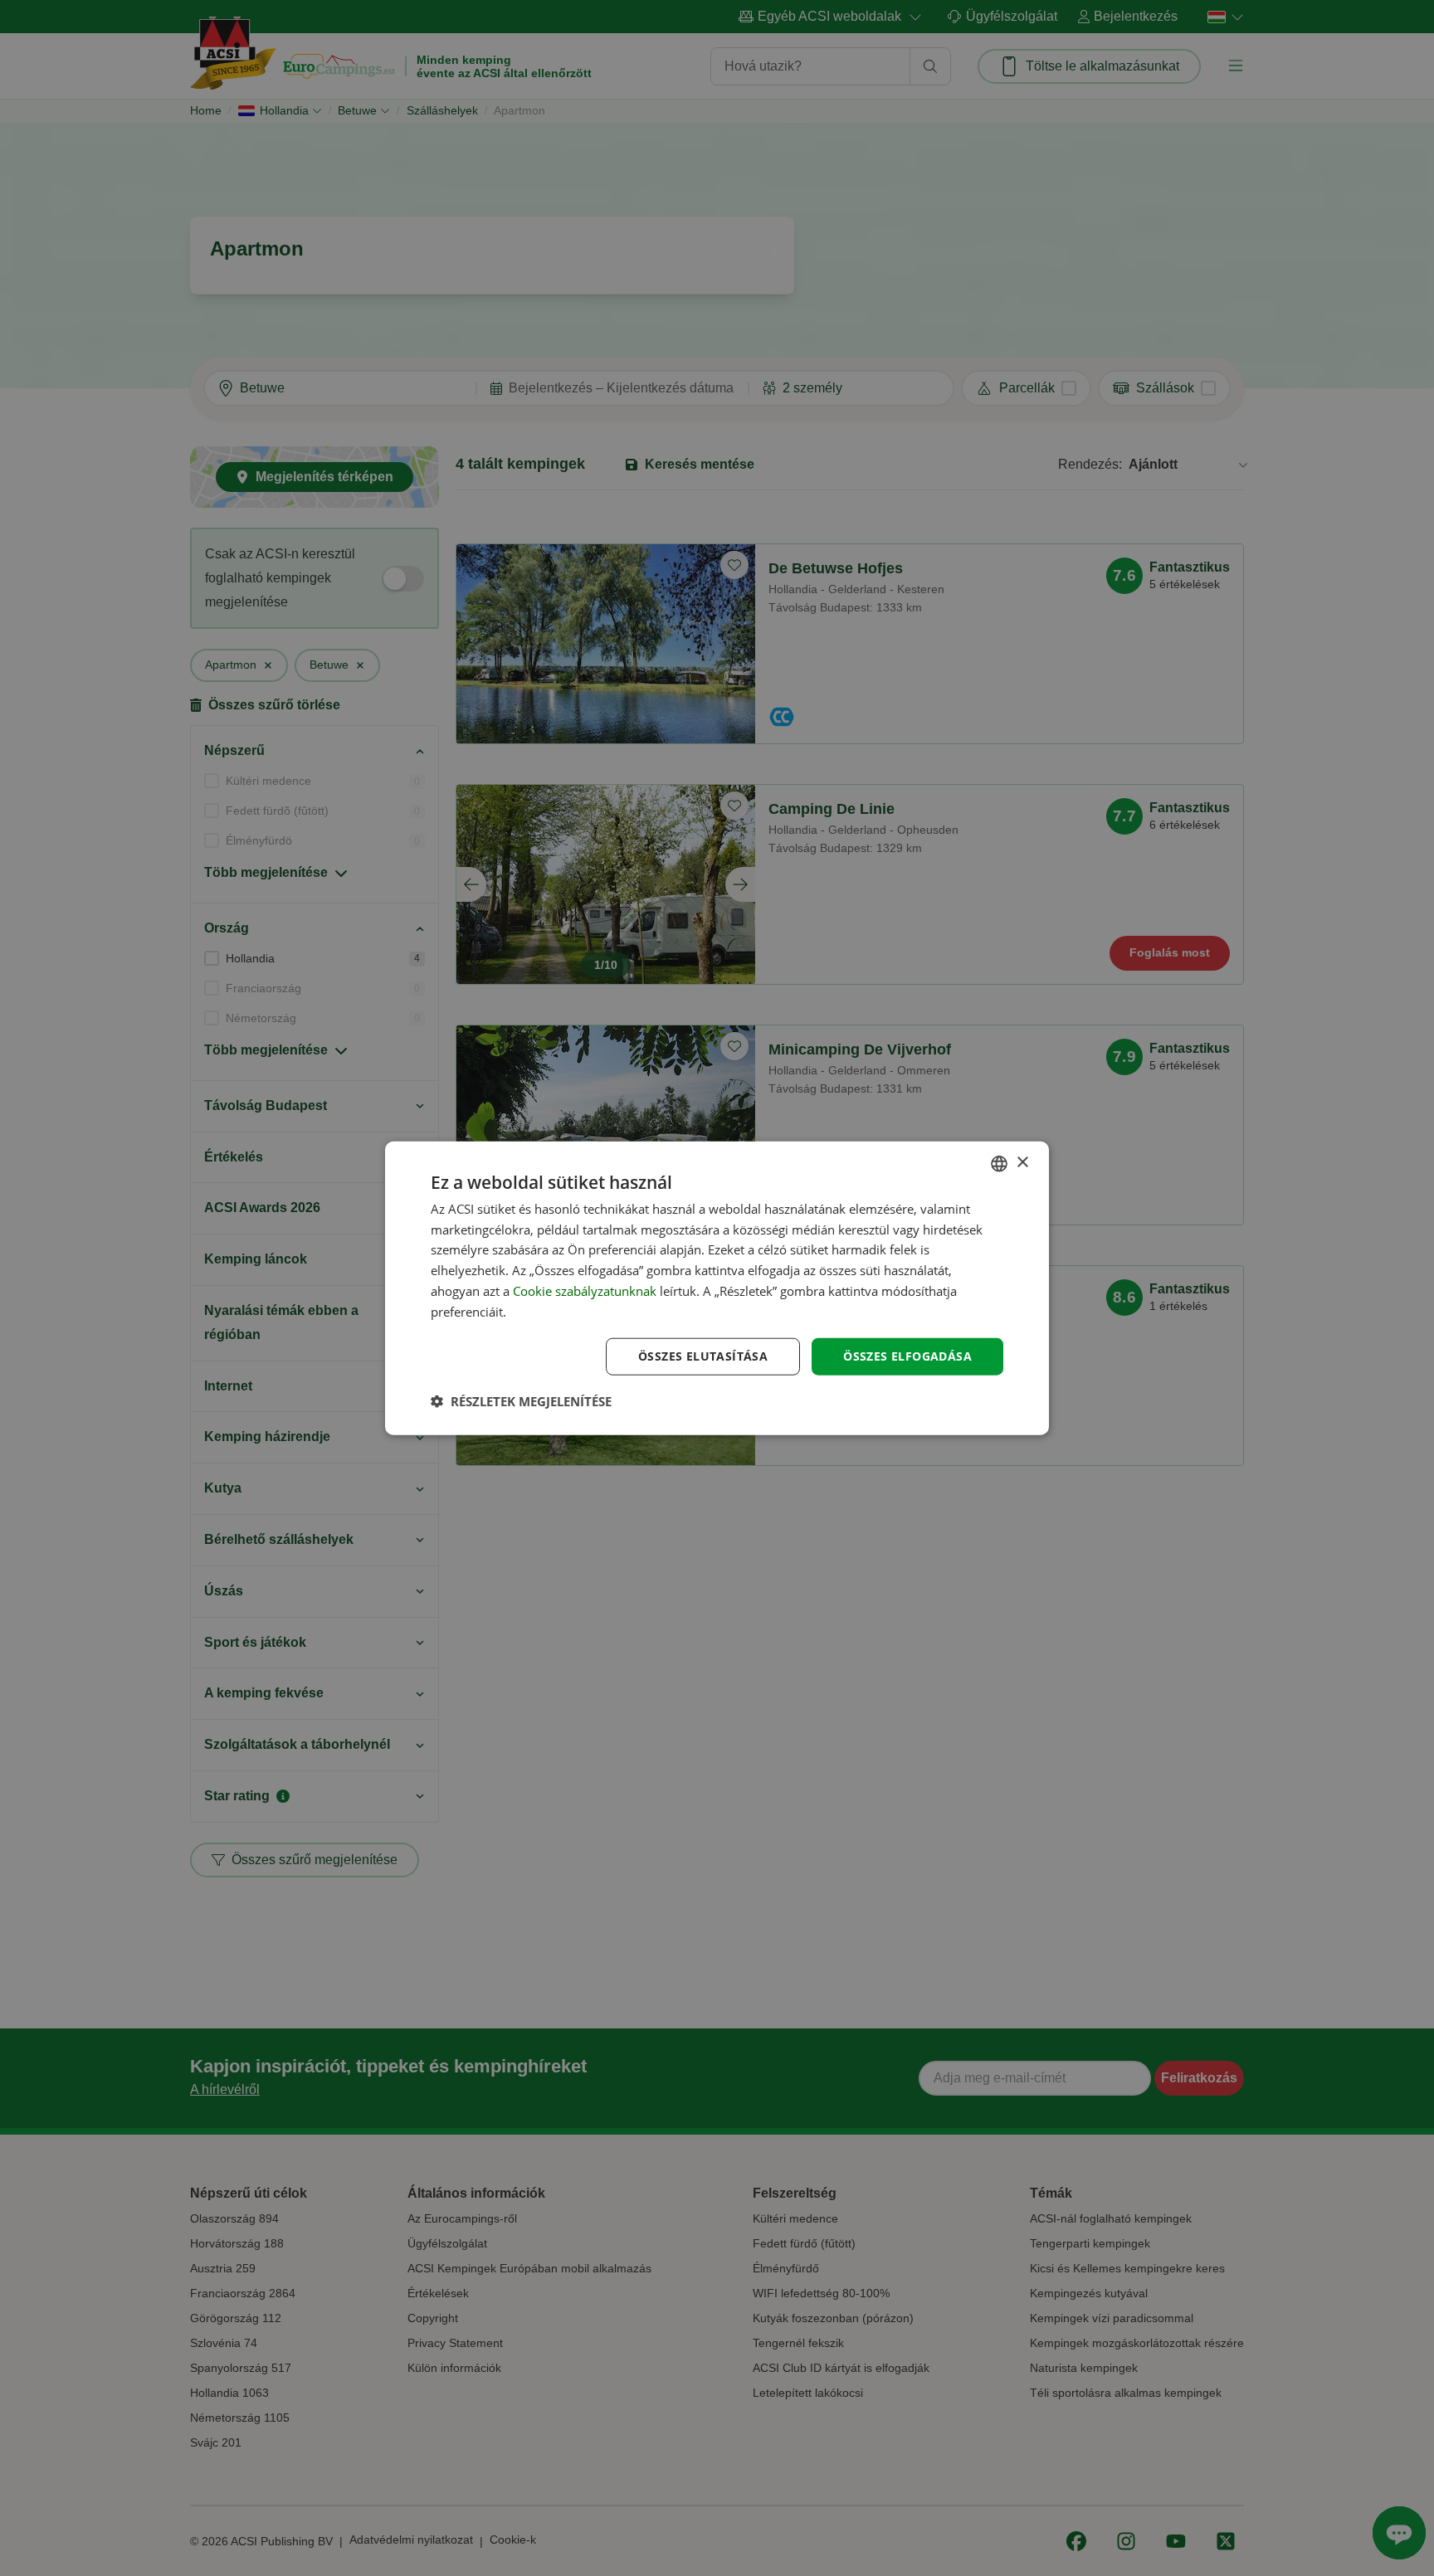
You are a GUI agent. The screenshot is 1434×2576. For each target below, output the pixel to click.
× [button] (1022, 1163)
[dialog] (717, 1288)
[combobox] (999, 1163)
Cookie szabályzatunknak (585, 1291)
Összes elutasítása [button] (703, 1356)
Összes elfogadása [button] (907, 1356)
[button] (521, 1401)
